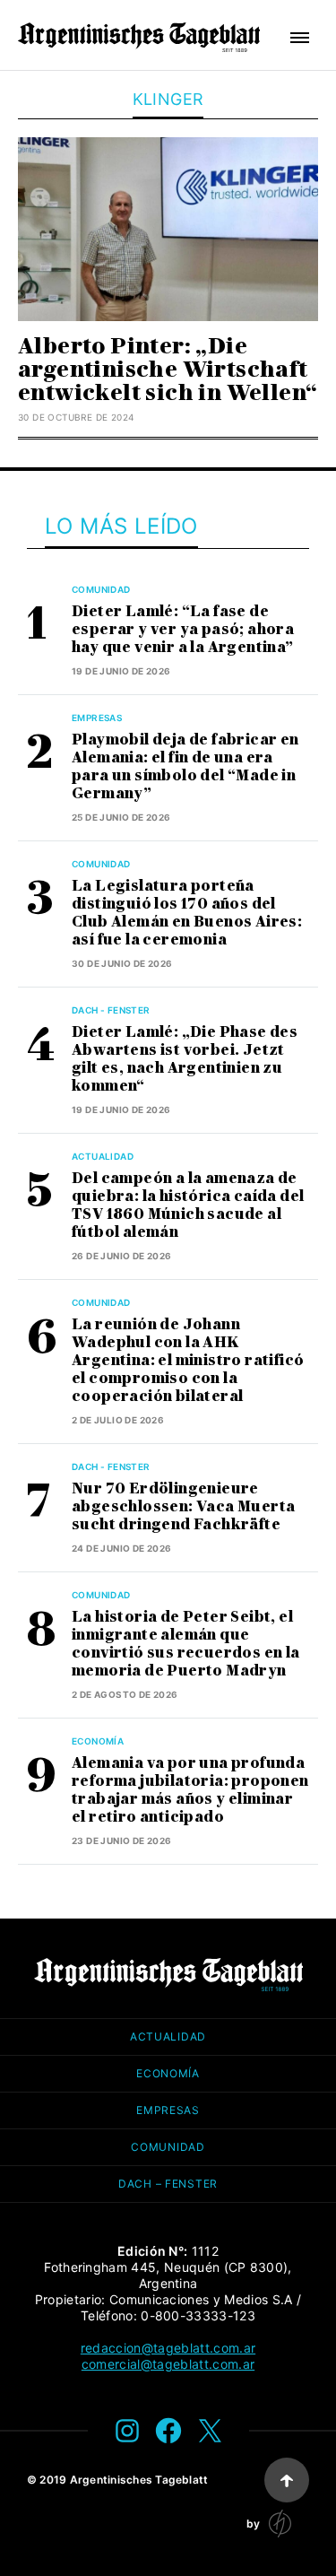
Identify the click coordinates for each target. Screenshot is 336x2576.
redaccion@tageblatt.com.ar (168, 2348)
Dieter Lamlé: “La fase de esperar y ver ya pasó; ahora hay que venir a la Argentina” (183, 629)
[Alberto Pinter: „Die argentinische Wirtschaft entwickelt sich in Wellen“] (168, 229)
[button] (300, 38)
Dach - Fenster (111, 1010)
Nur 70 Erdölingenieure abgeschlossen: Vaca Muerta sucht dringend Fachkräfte (183, 1506)
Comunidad (101, 589)
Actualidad (103, 1156)
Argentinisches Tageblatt (139, 2480)
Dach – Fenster (168, 2184)
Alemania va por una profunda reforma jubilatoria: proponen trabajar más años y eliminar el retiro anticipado (190, 1790)
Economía (98, 1741)
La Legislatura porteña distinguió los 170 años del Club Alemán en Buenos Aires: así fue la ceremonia (187, 913)
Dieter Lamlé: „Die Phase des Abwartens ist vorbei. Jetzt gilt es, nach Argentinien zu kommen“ (185, 1059)
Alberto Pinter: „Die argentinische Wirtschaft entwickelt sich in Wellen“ (168, 369)
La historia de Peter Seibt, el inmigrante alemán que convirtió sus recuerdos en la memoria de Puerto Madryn (186, 1644)
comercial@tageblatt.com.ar (168, 2364)
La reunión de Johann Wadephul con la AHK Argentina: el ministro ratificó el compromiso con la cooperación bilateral (188, 1360)
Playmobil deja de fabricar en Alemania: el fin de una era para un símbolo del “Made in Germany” (185, 766)
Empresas (97, 718)
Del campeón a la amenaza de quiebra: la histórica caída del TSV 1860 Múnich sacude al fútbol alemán (188, 1205)
